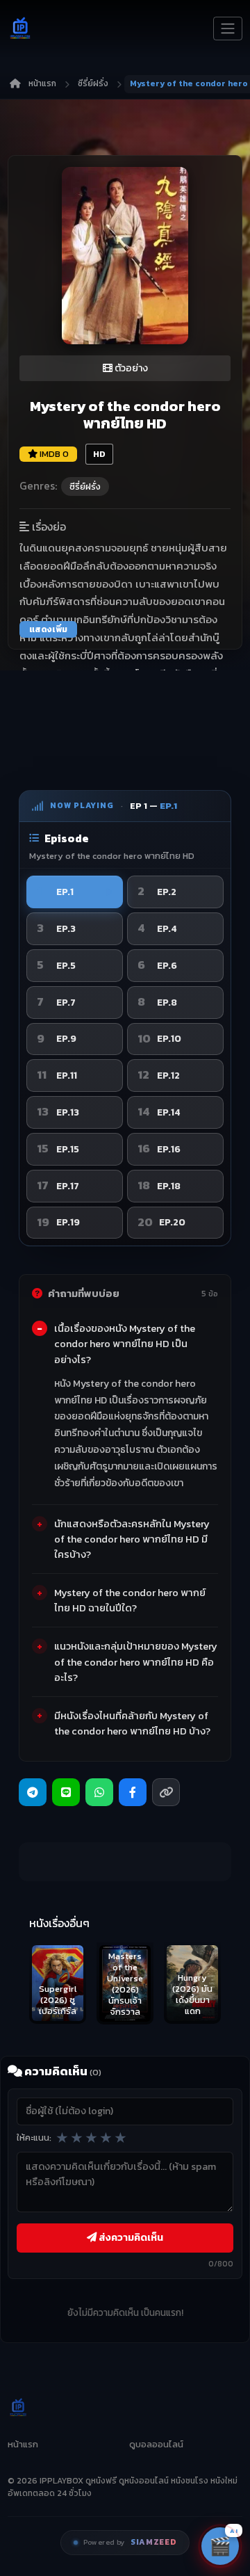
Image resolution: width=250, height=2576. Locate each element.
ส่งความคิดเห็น (130, 2237)
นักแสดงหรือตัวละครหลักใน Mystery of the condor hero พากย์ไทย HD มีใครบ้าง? (132, 1539)
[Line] (66, 1792)
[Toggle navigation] (228, 29)
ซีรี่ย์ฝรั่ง (93, 83)
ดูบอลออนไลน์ (156, 2444)
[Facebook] (133, 1792)
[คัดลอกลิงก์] (166, 1792)
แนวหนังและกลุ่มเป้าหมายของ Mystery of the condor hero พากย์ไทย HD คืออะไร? (136, 1661)
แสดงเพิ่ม (48, 629)
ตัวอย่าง (130, 368)
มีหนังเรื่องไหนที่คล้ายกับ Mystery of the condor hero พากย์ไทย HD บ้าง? (132, 1723)
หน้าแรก (42, 83)
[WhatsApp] (99, 1792)
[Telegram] (33, 1792)
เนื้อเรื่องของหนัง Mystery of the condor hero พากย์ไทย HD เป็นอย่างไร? (125, 1344)
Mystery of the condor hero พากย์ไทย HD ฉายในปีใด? (130, 1600)
